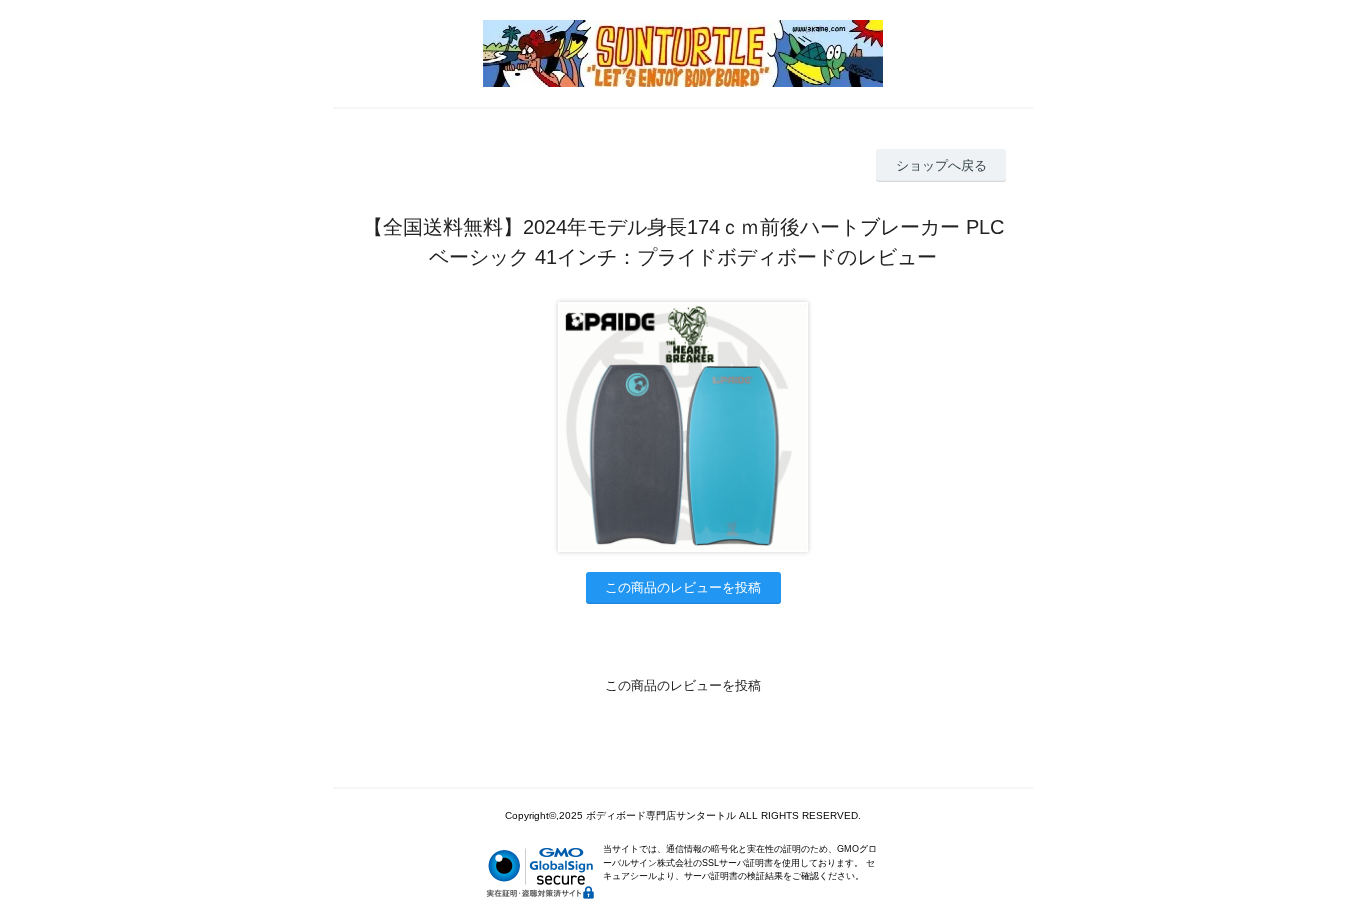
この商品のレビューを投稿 (683, 587)
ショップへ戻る (941, 165)
